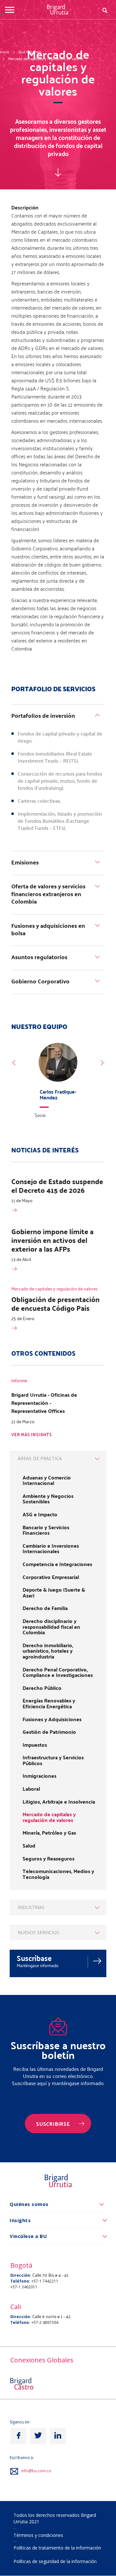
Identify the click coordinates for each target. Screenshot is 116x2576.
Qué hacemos (30, 52)
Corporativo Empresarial (51, 1577)
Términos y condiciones (38, 2535)
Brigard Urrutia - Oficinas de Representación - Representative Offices (44, 1403)
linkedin (58, 2436)
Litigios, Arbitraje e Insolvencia (59, 1802)
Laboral (31, 1789)
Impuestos (35, 1745)
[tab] (58, 717)
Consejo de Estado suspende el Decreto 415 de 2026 (57, 1186)
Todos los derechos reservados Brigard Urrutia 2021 (55, 2518)
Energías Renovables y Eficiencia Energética (49, 1703)
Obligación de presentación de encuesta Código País (55, 1304)
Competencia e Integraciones (57, 1564)
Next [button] (102, 1063)
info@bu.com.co (36, 2471)
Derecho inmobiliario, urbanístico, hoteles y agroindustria (48, 1651)
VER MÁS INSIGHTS (32, 1435)
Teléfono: (20, 2281)
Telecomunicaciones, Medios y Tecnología (58, 1874)
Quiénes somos (29, 2204)
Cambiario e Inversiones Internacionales (51, 1548)
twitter (38, 2436)
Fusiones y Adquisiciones (52, 1719)
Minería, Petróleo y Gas (49, 1833)
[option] (58, 1082)
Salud (29, 1846)
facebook (18, 2436)
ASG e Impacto (40, 1514)
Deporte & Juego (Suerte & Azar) (54, 1592)
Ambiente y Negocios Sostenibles (48, 1499)
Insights (20, 2220)
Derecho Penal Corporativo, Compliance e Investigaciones (58, 1672)
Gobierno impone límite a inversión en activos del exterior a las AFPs (52, 1240)
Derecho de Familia (45, 1608)
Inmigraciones (39, 1776)
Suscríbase (34, 1958)
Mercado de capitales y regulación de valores (46, 58)
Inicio (5, 52)
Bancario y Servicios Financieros (46, 1530)
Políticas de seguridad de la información (55, 2561)
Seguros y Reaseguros (48, 1859)
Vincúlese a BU (28, 2236)
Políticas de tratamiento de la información (57, 2548)
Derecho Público (42, 1688)
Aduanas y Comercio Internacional (47, 1480)
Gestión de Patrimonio (49, 1732)
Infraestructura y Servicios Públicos (53, 1760)
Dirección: (21, 2275)
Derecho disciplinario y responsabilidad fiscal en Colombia (51, 1627)
